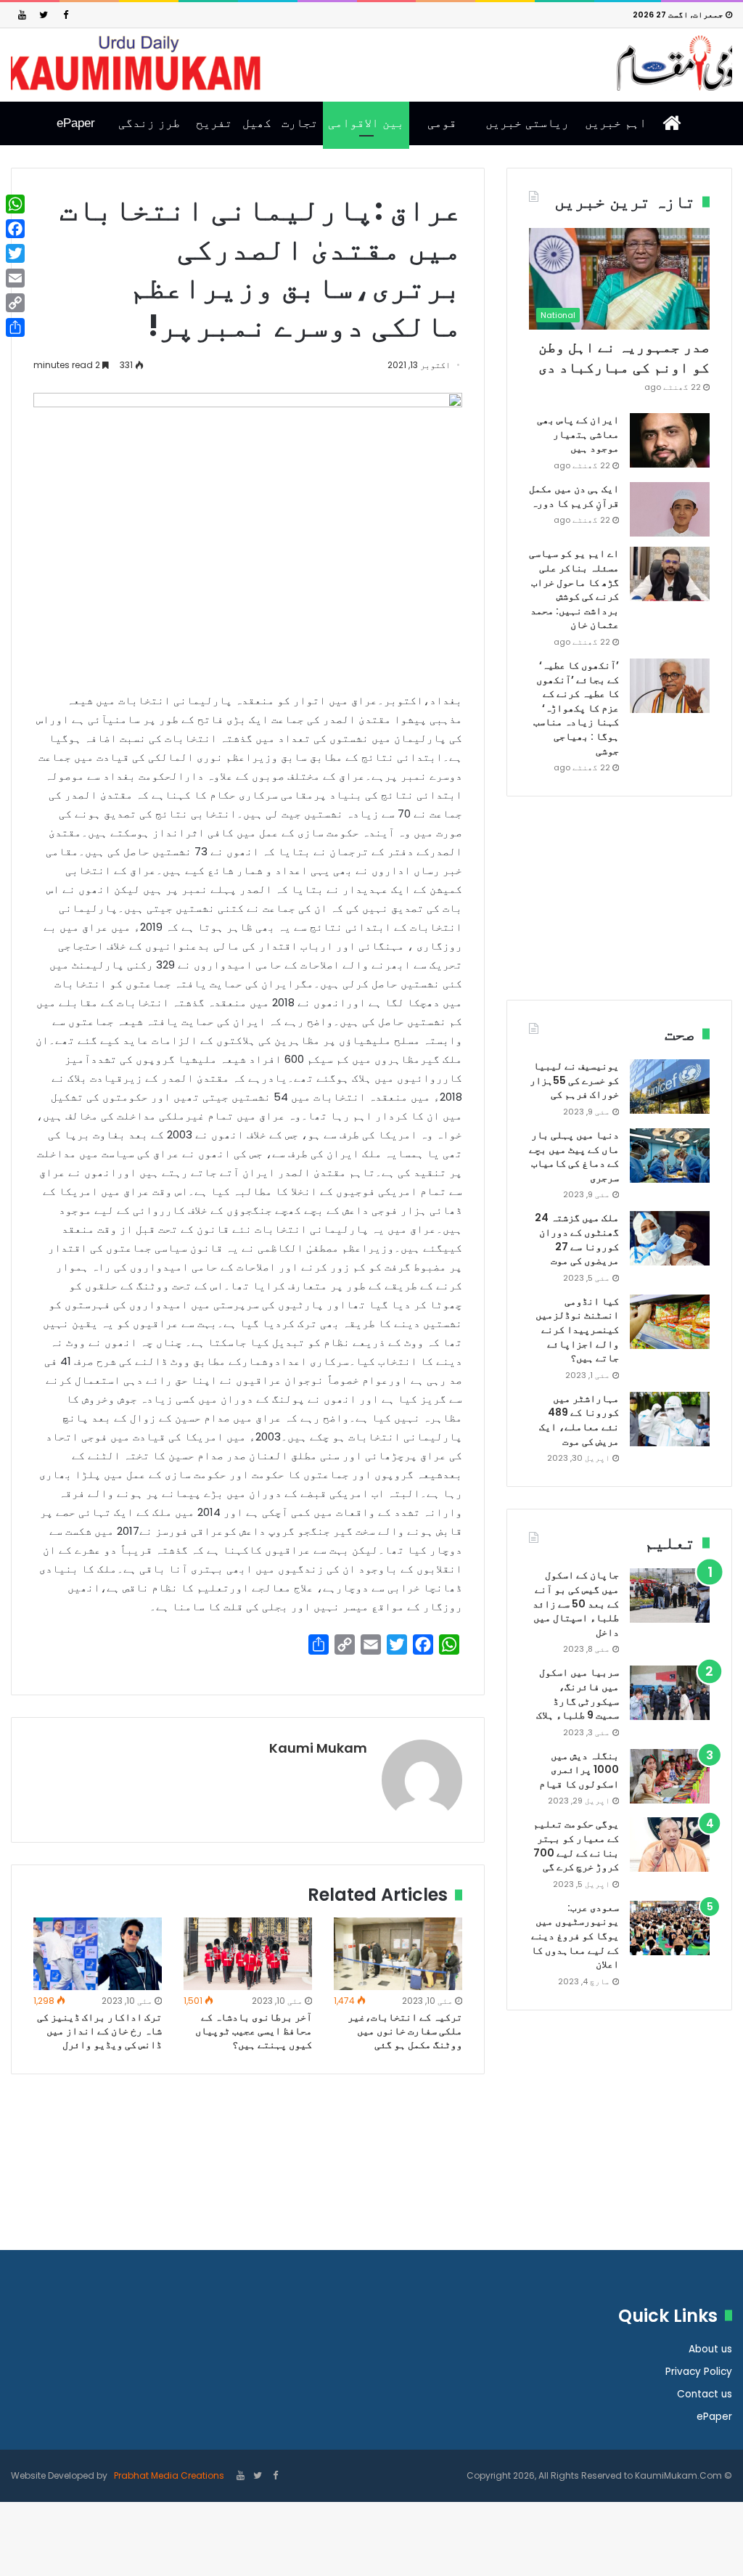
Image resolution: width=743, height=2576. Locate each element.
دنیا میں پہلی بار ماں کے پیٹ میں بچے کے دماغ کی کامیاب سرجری (574, 1156)
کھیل (257, 123)
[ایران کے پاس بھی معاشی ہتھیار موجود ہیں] (670, 440)
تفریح (214, 123)
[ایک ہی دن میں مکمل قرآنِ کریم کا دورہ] (670, 509)
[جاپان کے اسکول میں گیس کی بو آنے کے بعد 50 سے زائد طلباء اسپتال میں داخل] (670, 1595)
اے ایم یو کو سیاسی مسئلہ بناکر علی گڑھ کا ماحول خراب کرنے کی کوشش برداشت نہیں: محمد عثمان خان (574, 589)
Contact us (705, 2394)
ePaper (76, 123)
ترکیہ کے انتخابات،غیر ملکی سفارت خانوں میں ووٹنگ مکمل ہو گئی (405, 2031)
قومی (442, 123)
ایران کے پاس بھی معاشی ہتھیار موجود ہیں (578, 434)
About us (710, 2349)
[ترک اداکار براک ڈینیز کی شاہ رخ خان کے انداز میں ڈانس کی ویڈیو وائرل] (98, 1953)
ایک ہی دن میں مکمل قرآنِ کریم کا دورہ (574, 496)
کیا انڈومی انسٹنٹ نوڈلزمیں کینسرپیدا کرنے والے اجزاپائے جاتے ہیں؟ (577, 1329)
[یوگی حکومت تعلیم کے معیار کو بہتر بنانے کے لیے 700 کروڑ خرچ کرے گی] (670, 1845)
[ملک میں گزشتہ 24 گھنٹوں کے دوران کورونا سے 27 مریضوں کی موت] (670, 1238)
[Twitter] (44, 15)
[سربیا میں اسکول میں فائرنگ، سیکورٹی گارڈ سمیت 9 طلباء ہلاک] (670, 1693)
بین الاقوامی (366, 123)
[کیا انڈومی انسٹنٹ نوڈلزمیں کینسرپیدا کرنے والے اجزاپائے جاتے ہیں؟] (670, 1322)
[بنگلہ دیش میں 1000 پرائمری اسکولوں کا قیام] (670, 1776)
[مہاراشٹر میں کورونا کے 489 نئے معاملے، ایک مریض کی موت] (670, 1419)
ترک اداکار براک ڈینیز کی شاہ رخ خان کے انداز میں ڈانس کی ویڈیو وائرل (99, 2031)
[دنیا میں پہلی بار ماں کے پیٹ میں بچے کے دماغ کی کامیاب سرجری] (670, 1155)
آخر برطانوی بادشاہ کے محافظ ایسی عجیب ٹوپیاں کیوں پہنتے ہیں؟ (254, 2031)
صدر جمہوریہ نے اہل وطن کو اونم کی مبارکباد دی (624, 357)
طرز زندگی (149, 123)
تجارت (300, 123)
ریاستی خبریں (527, 123)
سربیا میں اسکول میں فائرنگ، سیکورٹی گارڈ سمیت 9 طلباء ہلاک (578, 1693)
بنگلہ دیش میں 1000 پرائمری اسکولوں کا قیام (579, 1770)
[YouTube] (22, 15)
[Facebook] (65, 15)
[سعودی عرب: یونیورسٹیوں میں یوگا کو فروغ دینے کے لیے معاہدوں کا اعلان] (670, 1928)
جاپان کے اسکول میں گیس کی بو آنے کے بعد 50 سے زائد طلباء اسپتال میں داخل (576, 1603)
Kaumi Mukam (318, 1748)
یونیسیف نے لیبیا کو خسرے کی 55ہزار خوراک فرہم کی (574, 1080)
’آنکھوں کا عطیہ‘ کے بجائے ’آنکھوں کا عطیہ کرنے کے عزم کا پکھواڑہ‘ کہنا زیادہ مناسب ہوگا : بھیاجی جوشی (576, 708)
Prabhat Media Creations (168, 2475)
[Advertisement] (619, 909)
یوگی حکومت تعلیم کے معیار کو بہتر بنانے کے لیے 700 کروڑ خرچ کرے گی (576, 1845)
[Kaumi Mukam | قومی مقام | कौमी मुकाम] (371, 63)
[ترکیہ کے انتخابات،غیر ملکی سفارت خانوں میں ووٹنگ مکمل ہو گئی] (398, 1954)
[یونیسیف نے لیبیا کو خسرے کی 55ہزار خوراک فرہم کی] (670, 1087)
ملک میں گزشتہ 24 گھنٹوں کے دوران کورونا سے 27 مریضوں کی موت (577, 1239)
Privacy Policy (699, 2372)
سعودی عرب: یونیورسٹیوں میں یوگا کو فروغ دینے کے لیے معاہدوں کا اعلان (575, 1936)
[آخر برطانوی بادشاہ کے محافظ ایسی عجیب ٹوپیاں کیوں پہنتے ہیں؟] (248, 1953)
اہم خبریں (616, 123)
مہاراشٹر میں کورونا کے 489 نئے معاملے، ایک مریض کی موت (579, 1420)
